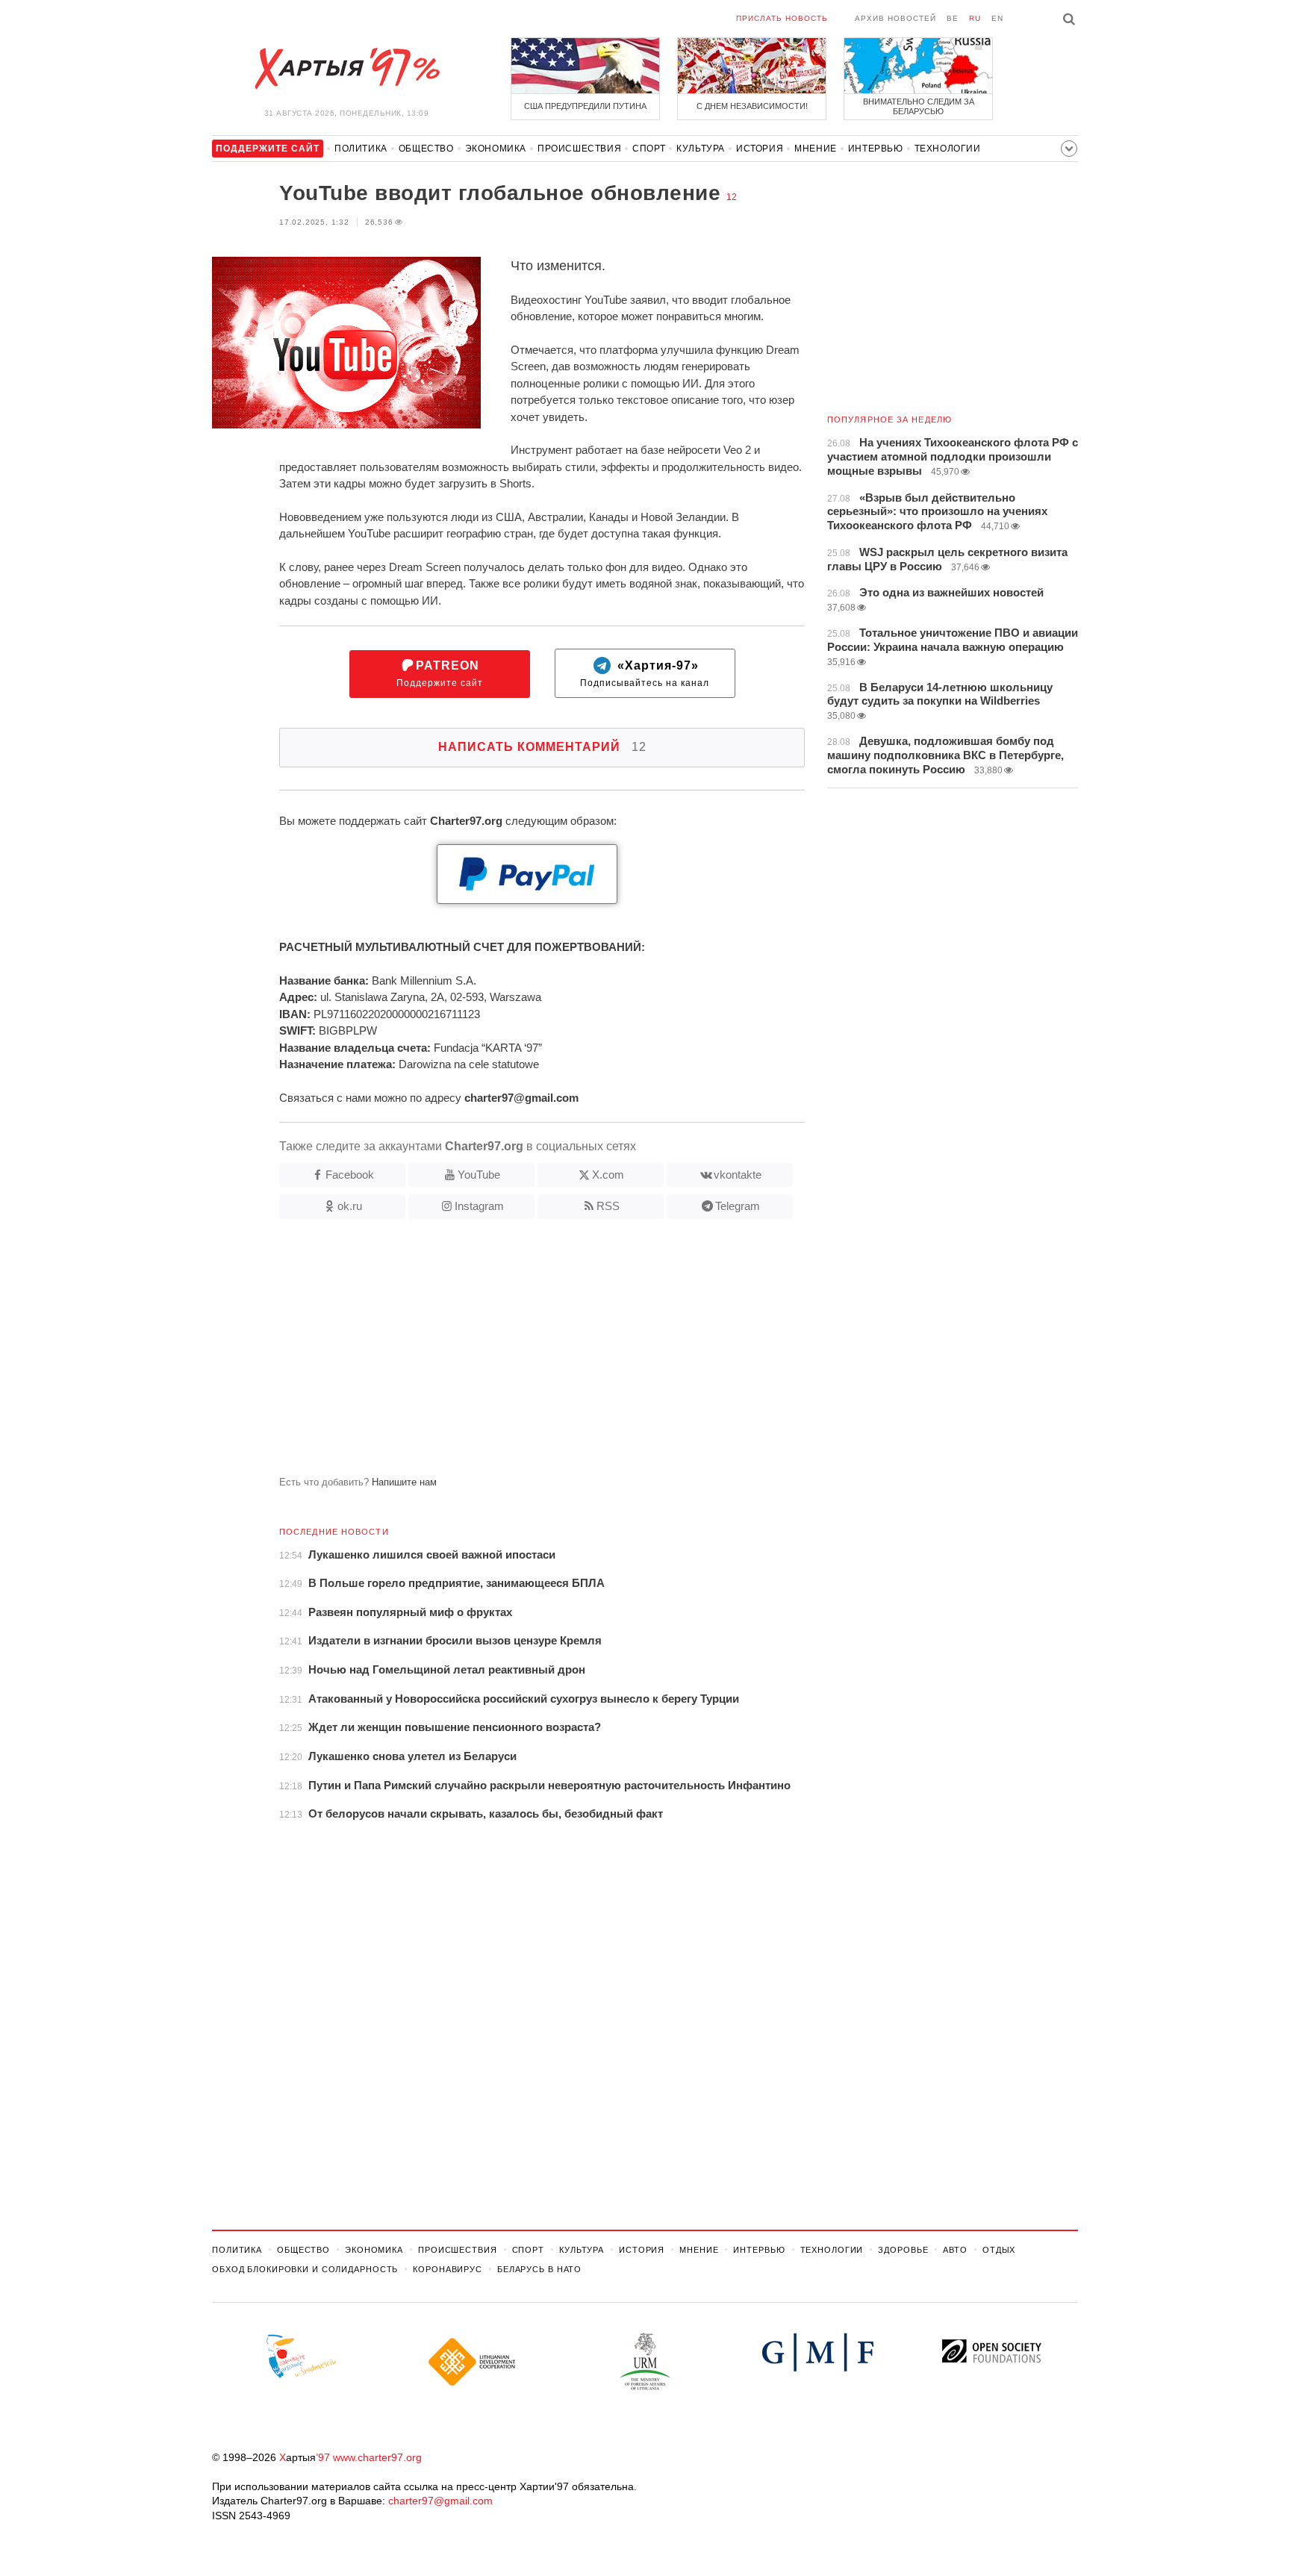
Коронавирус (448, 2269)
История (760, 149)
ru (975, 18)
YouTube (479, 1175)
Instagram (479, 1206)
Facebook (350, 1175)
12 (732, 197)
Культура (701, 149)
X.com (608, 1175)
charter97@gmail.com (440, 2501)
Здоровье (903, 2250)
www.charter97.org (377, 2457)
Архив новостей (895, 18)
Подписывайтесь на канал (645, 674)
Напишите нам (404, 1482)
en (997, 18)
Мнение (816, 149)
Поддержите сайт (440, 674)
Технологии (948, 149)
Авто (955, 2250)
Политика (361, 149)
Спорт (649, 149)
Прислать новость (782, 18)
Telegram (738, 1206)
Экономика (496, 149)
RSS (608, 1206)
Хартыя (346, 69)
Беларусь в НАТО (539, 2269)
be (953, 18)
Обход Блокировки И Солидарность (305, 2269)
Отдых (999, 2250)
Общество (426, 149)
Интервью (876, 149)
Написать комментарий (542, 747)
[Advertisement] (508, 1353)
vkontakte (738, 1175)
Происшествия (579, 149)
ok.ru (350, 1206)
